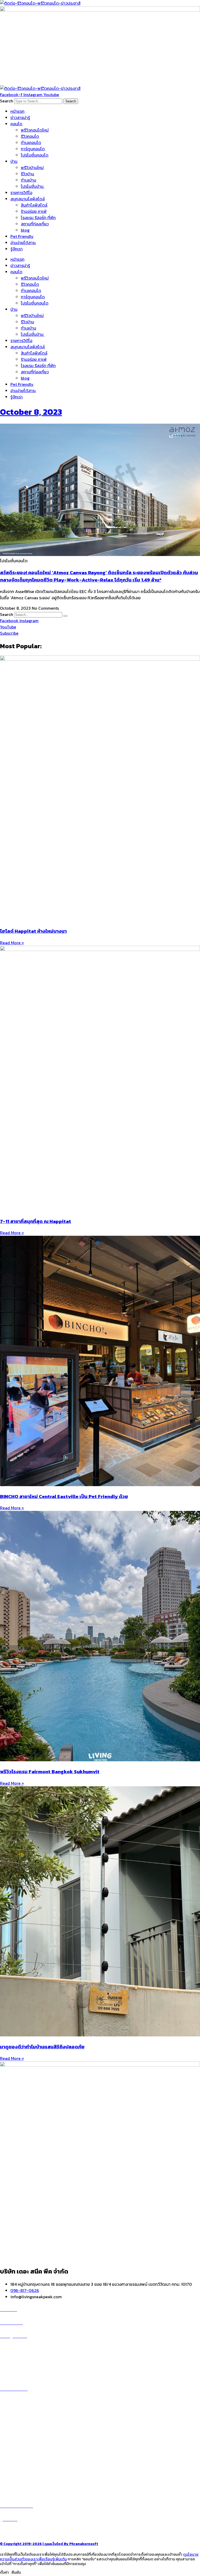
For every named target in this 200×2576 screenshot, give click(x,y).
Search (7, 101)
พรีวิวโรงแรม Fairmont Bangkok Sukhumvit (50, 1771)
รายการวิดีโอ (21, 193)
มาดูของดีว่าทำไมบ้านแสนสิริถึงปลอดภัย (42, 2047)
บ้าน (14, 161)
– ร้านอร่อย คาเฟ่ (15, 2454)
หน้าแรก (17, 111)
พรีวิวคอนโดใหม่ (35, 130)
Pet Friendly (22, 236)
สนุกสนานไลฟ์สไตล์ (28, 199)
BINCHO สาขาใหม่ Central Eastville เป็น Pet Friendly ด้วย (64, 1496)
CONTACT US (18, 2532)
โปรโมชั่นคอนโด (35, 155)
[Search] (65, 616)
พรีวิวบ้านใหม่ (32, 168)
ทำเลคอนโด (31, 143)
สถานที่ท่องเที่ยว (35, 224)
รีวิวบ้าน (27, 174)
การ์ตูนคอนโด (33, 149)
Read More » (12, 943)
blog (25, 230)
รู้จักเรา (17, 249)
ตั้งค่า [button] (4, 2572)
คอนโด (16, 124)
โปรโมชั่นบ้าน (33, 186)
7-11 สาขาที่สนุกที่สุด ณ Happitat (36, 1221)
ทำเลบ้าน (29, 180)
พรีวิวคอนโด (17, 2349)
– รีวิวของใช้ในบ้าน (16, 2460)
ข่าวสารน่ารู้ (20, 118)
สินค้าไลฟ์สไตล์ (34, 205)
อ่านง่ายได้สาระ (23, 243)
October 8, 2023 (31, 412)
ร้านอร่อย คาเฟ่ (34, 211)
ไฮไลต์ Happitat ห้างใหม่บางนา (33, 931)
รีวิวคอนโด (30, 136)
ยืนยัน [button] (16, 2572)
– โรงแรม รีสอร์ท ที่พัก (19, 2472)
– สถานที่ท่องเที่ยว (16, 2466)
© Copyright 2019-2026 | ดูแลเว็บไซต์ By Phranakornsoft (49, 2544)
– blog (6, 2447)
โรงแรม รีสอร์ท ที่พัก (38, 218)
